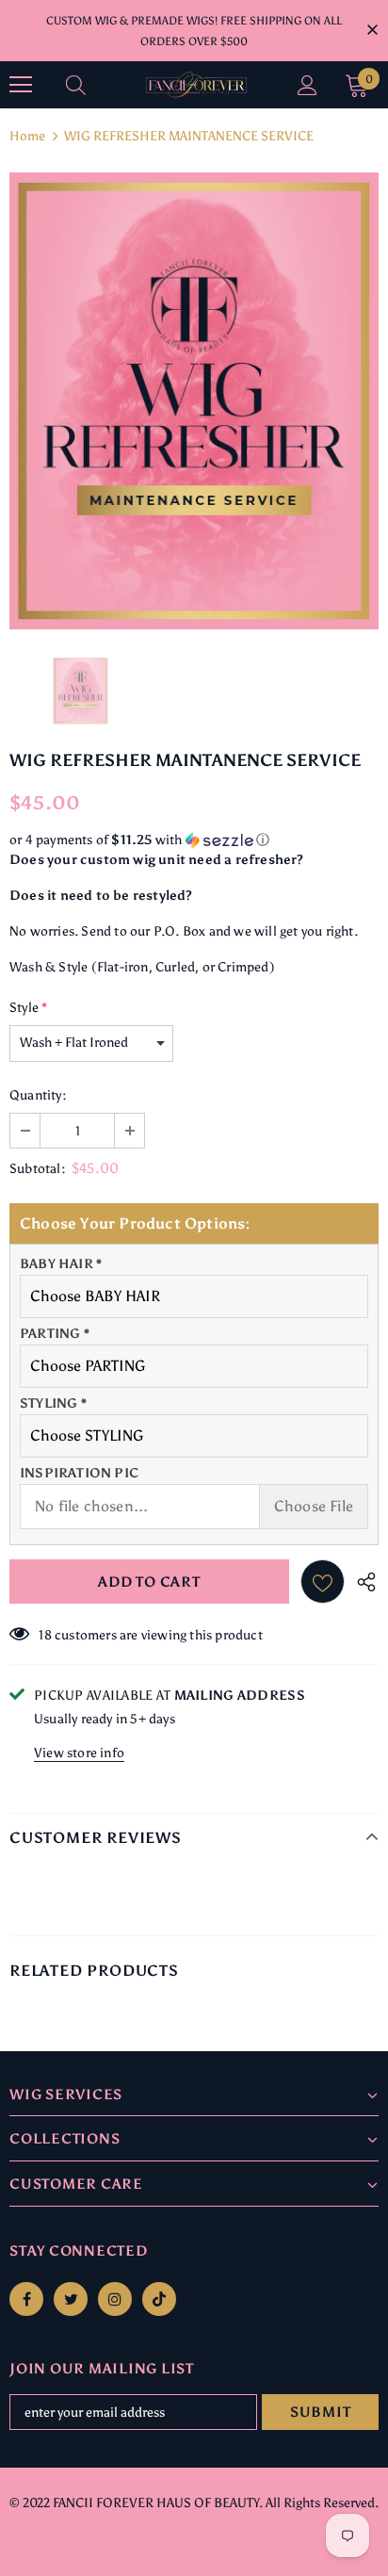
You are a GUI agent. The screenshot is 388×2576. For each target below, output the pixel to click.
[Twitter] (71, 2299)
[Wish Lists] (323, 1581)
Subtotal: (38, 1169)
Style (28, 1008)
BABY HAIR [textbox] (61, 1264)
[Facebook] (26, 2299)
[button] (194, 840)
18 (45, 1635)
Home (27, 136)
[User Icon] (307, 85)
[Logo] (196, 85)
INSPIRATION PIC (79, 1473)
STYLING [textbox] (53, 1403)
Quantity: (38, 1095)
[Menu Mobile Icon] (21, 85)
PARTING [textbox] (55, 1334)
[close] (372, 29)
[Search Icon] (94, 85)
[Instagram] (115, 2299)
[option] (194, 401)
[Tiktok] (159, 2299)
